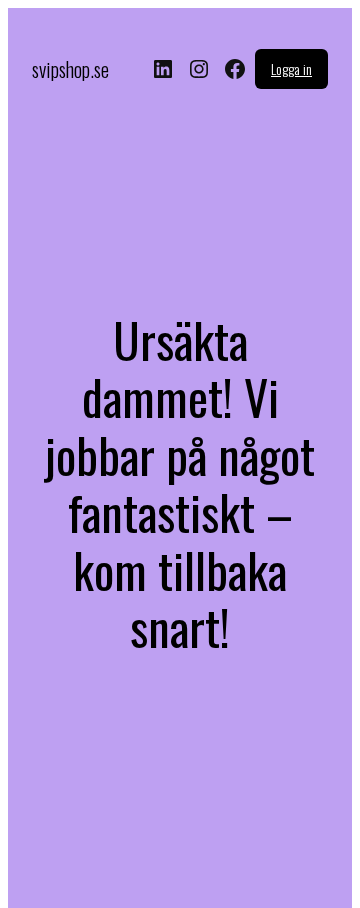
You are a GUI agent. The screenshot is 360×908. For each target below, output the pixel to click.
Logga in (291, 68)
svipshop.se (70, 69)
